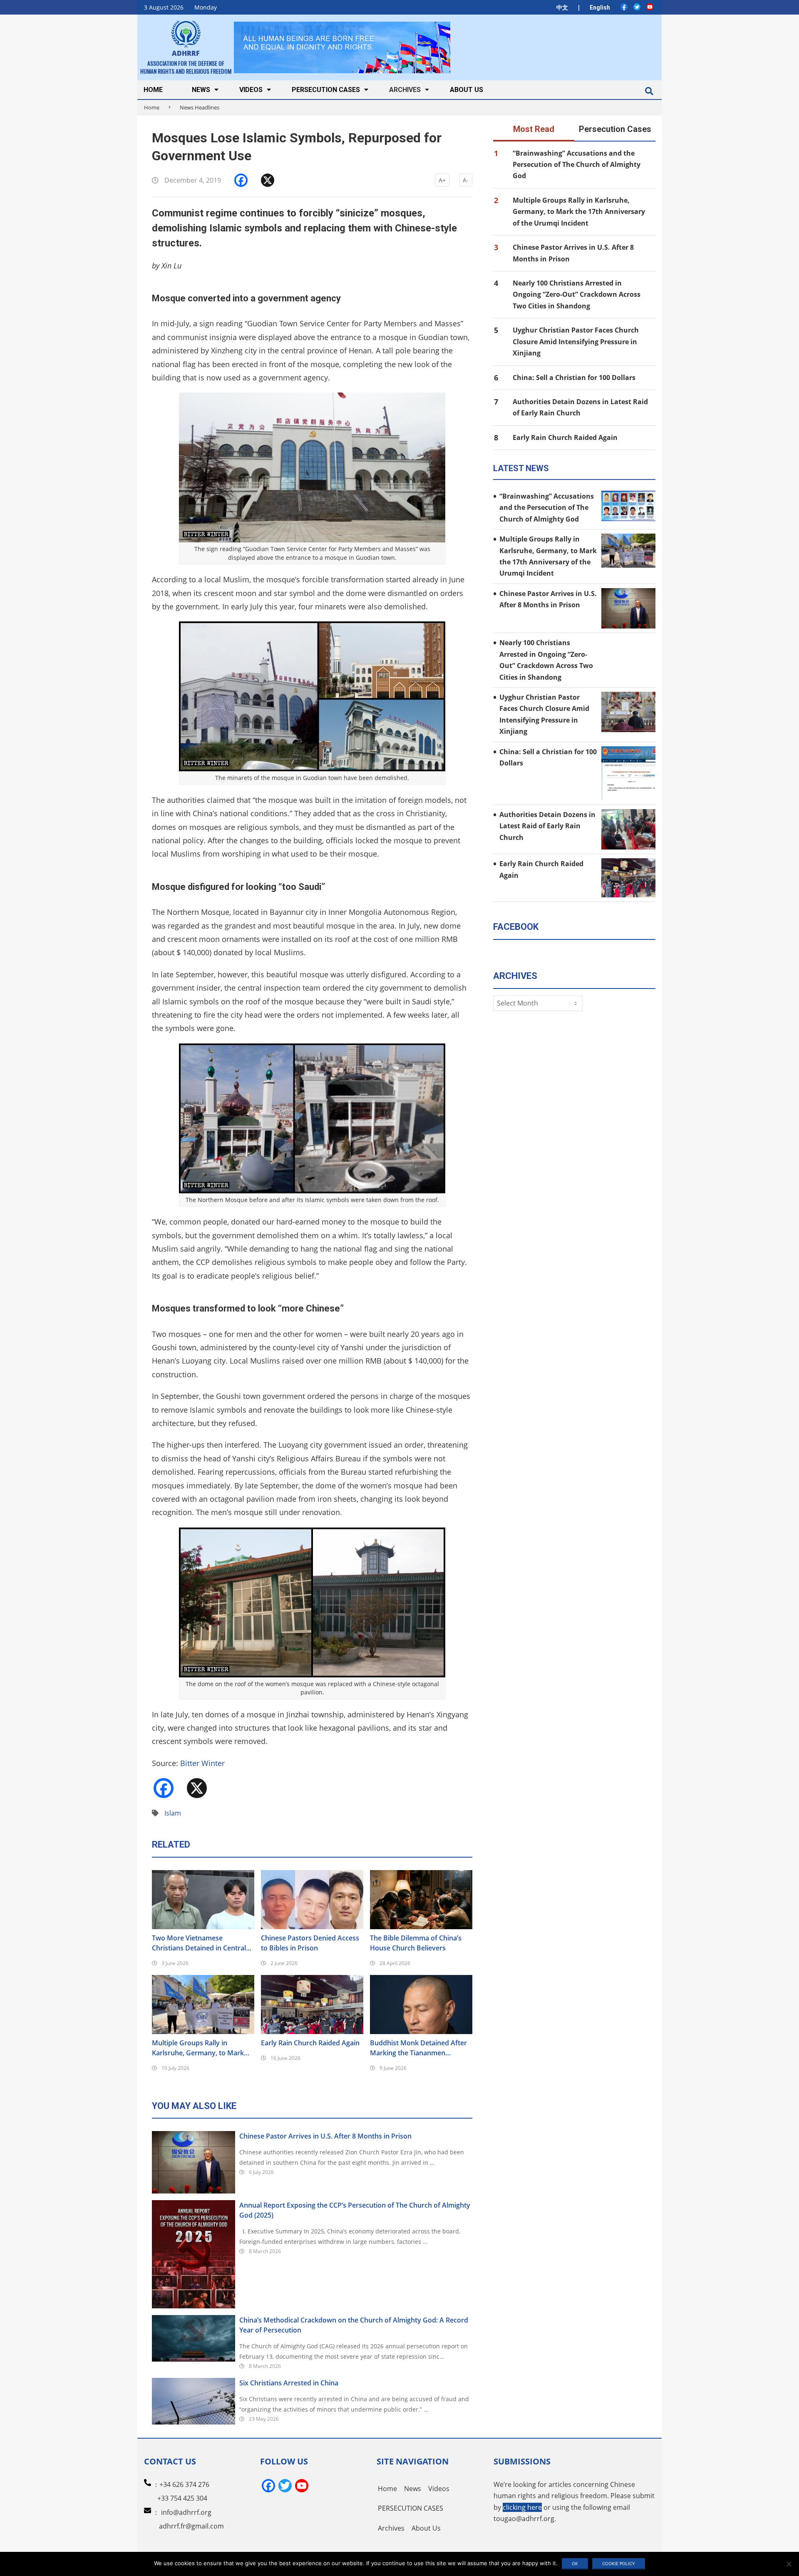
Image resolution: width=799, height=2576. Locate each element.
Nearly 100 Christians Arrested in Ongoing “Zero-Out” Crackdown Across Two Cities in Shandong (577, 294)
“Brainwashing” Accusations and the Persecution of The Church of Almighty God (577, 165)
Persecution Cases (615, 129)
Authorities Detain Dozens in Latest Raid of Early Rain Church (547, 826)
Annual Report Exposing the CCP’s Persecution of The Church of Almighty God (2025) (355, 2210)
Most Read (534, 129)
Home (152, 107)
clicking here (522, 2507)
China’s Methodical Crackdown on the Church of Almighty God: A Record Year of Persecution (354, 2325)
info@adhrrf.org (186, 2512)
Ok (575, 2564)
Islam (173, 1813)
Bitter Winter (202, 1763)
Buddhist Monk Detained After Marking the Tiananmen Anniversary (418, 2048)
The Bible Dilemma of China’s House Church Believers (416, 1943)
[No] (789, 2564)
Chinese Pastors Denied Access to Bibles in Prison (310, 1943)
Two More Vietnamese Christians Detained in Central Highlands (199, 1943)
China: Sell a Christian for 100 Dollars (574, 378)
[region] (342, 47)
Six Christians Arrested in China (289, 2383)
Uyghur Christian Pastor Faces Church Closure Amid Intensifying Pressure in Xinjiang (576, 342)
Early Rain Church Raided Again (310, 2043)
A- (466, 180)
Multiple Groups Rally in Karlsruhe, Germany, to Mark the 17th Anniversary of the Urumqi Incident (198, 2048)
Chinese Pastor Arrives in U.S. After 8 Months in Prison (325, 2136)
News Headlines (200, 107)
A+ (442, 180)
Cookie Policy (619, 2564)
